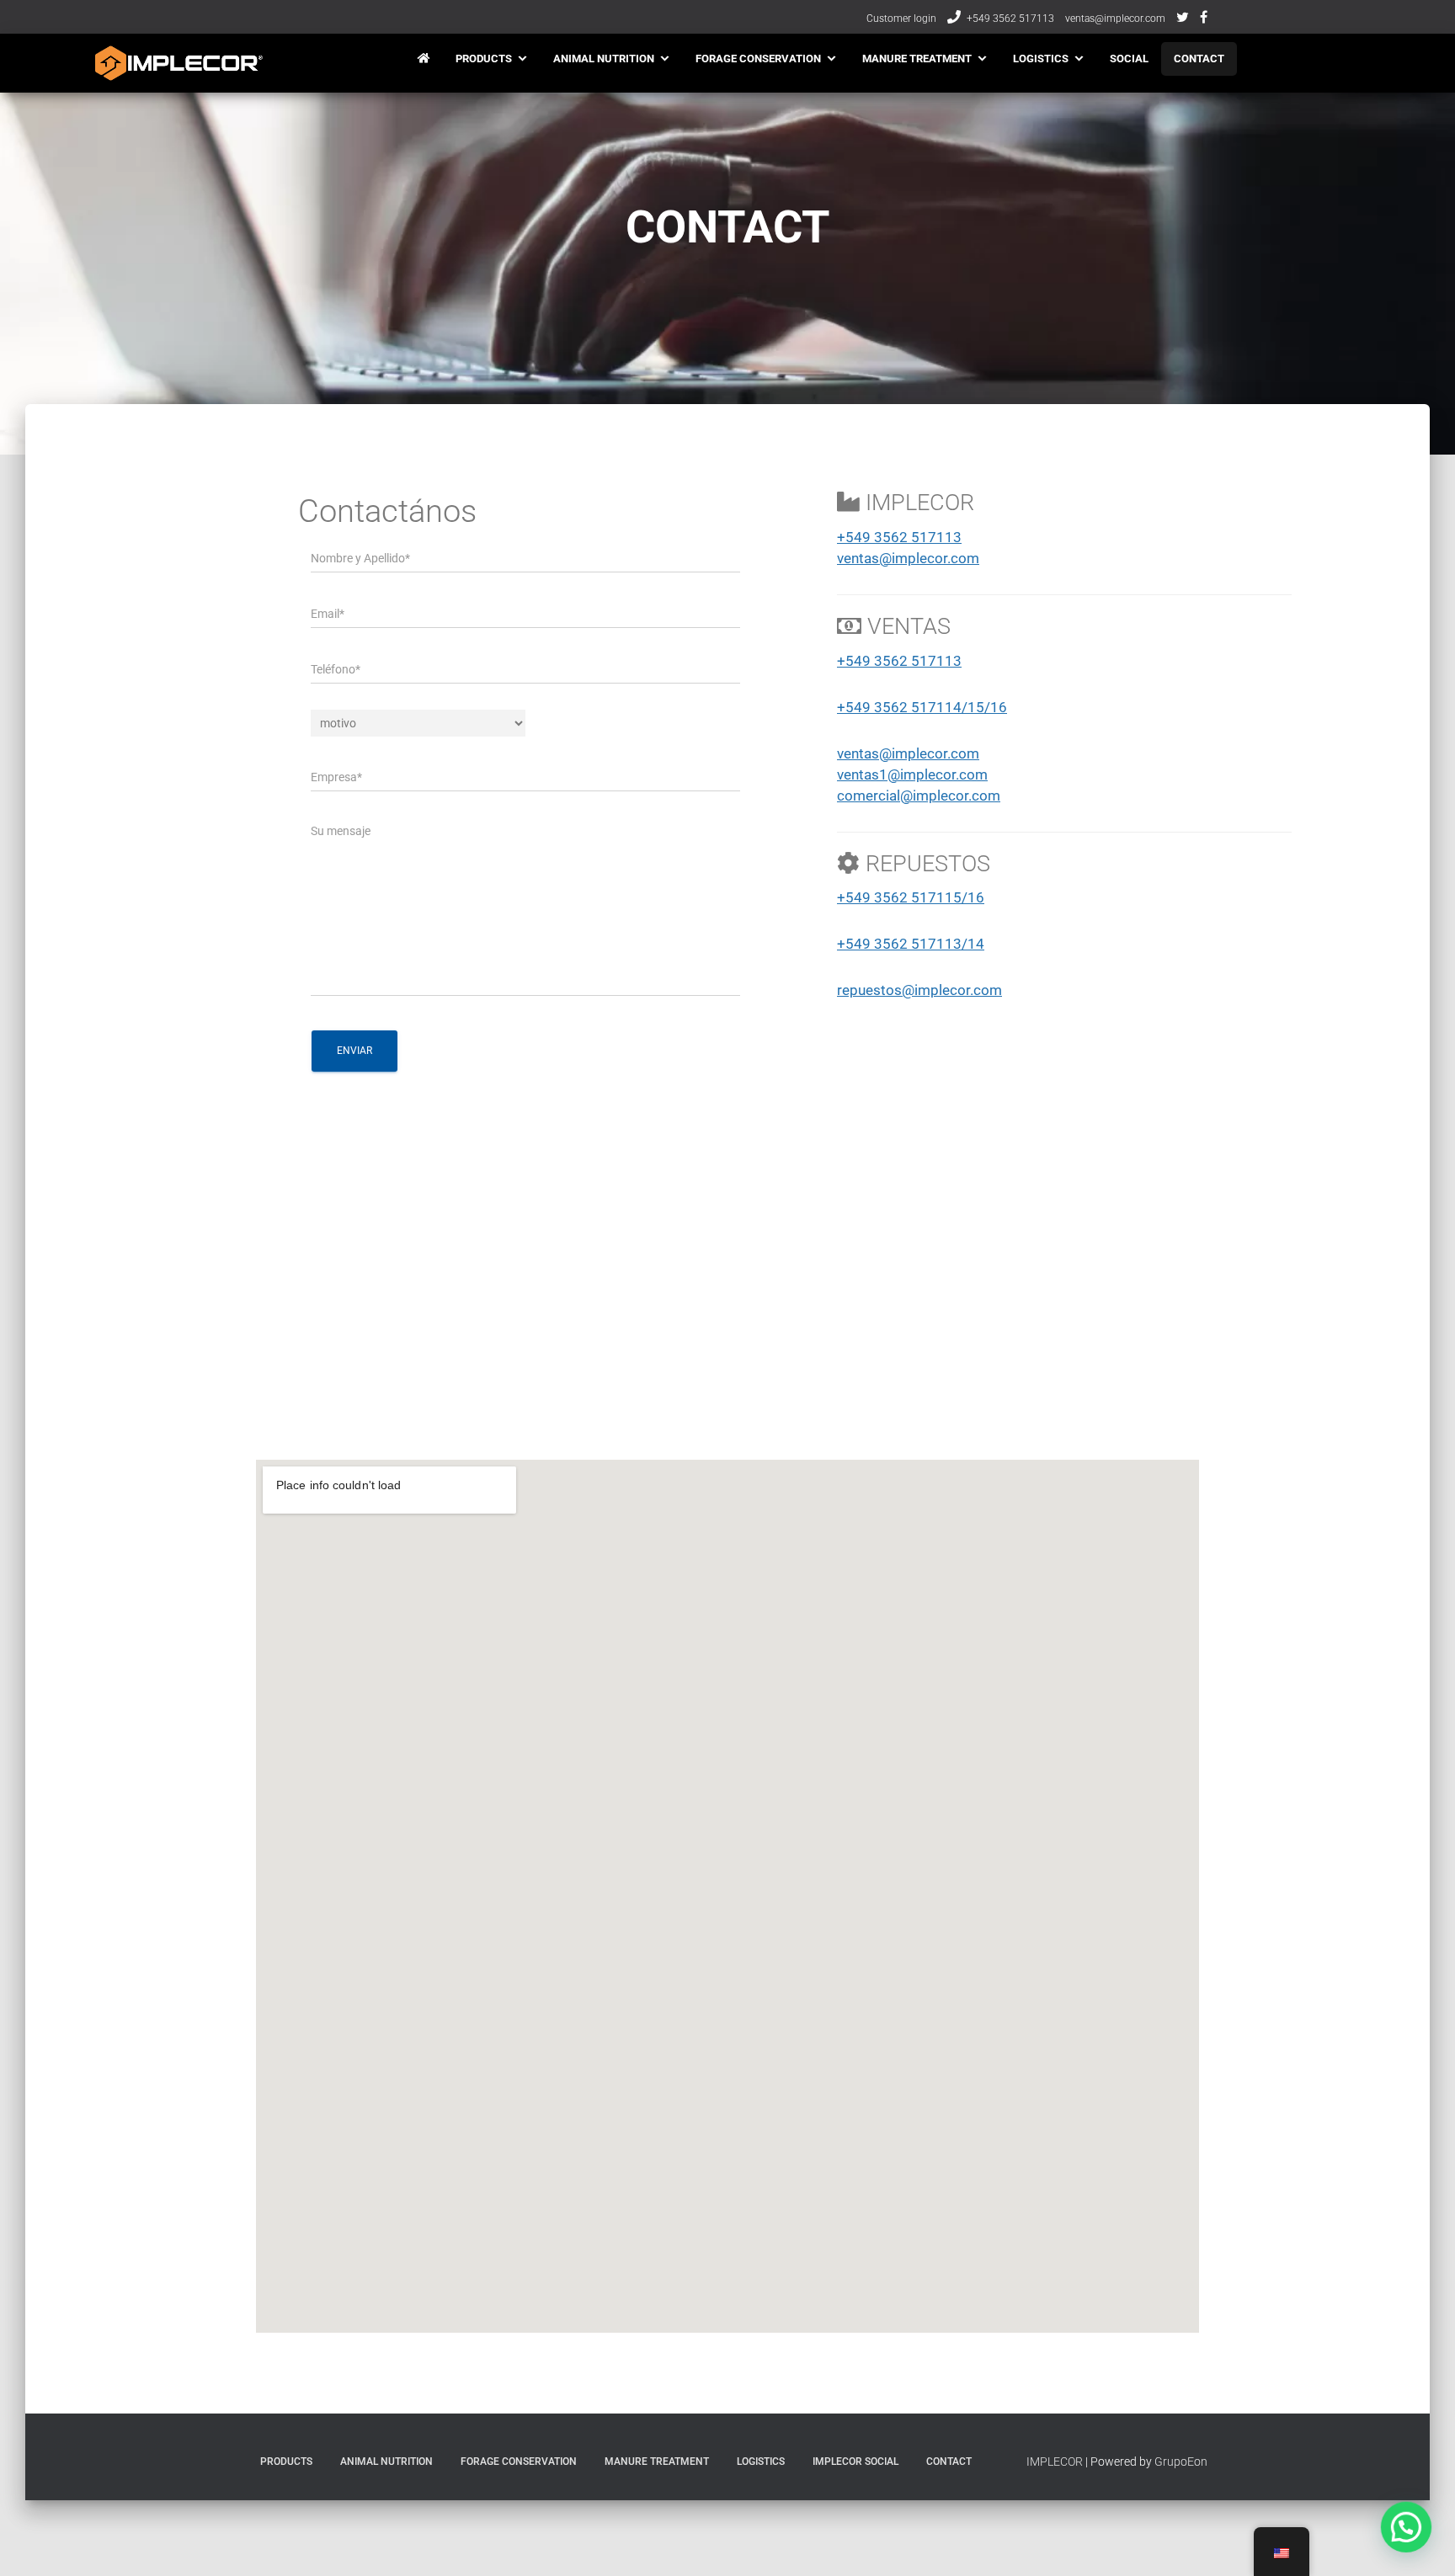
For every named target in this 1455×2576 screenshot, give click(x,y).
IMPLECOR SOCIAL (855, 2462)
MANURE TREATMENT (917, 59)
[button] (1406, 2527)
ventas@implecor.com (1115, 19)
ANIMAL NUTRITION (604, 59)
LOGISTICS (1041, 59)
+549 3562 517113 (1010, 19)
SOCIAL (1129, 59)
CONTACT (1199, 59)
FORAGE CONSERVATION (758, 59)
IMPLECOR (1055, 2462)
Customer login (901, 19)
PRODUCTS (484, 59)
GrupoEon (1181, 2462)
